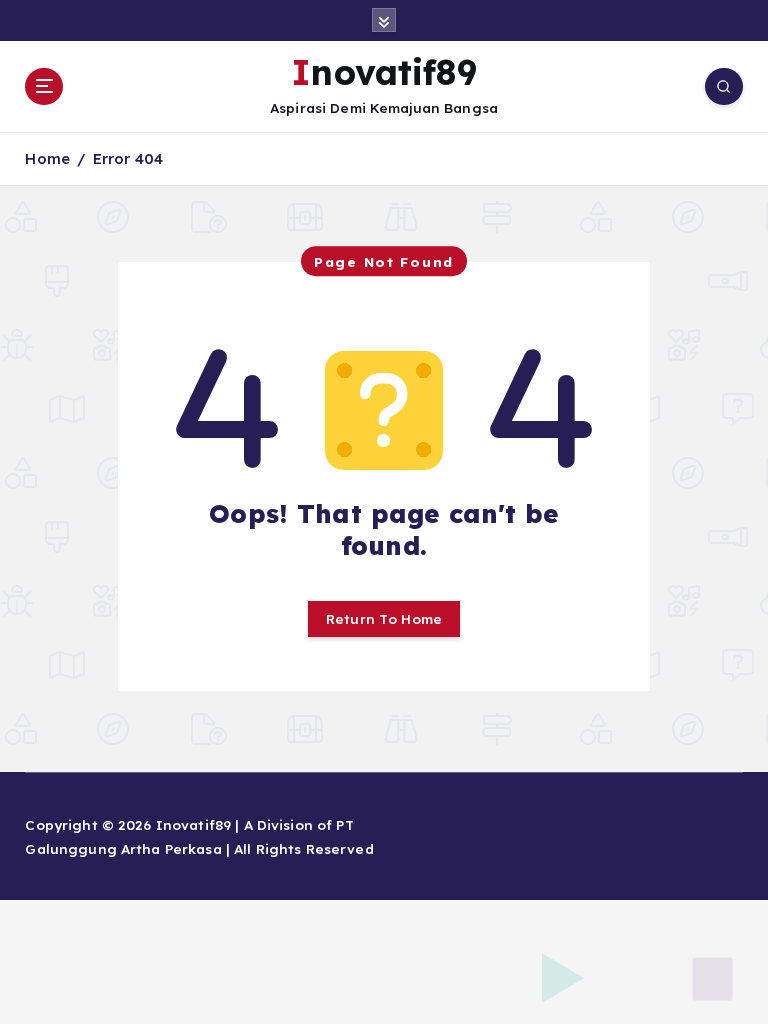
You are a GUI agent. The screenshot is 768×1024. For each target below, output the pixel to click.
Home (47, 158)
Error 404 (128, 158)
